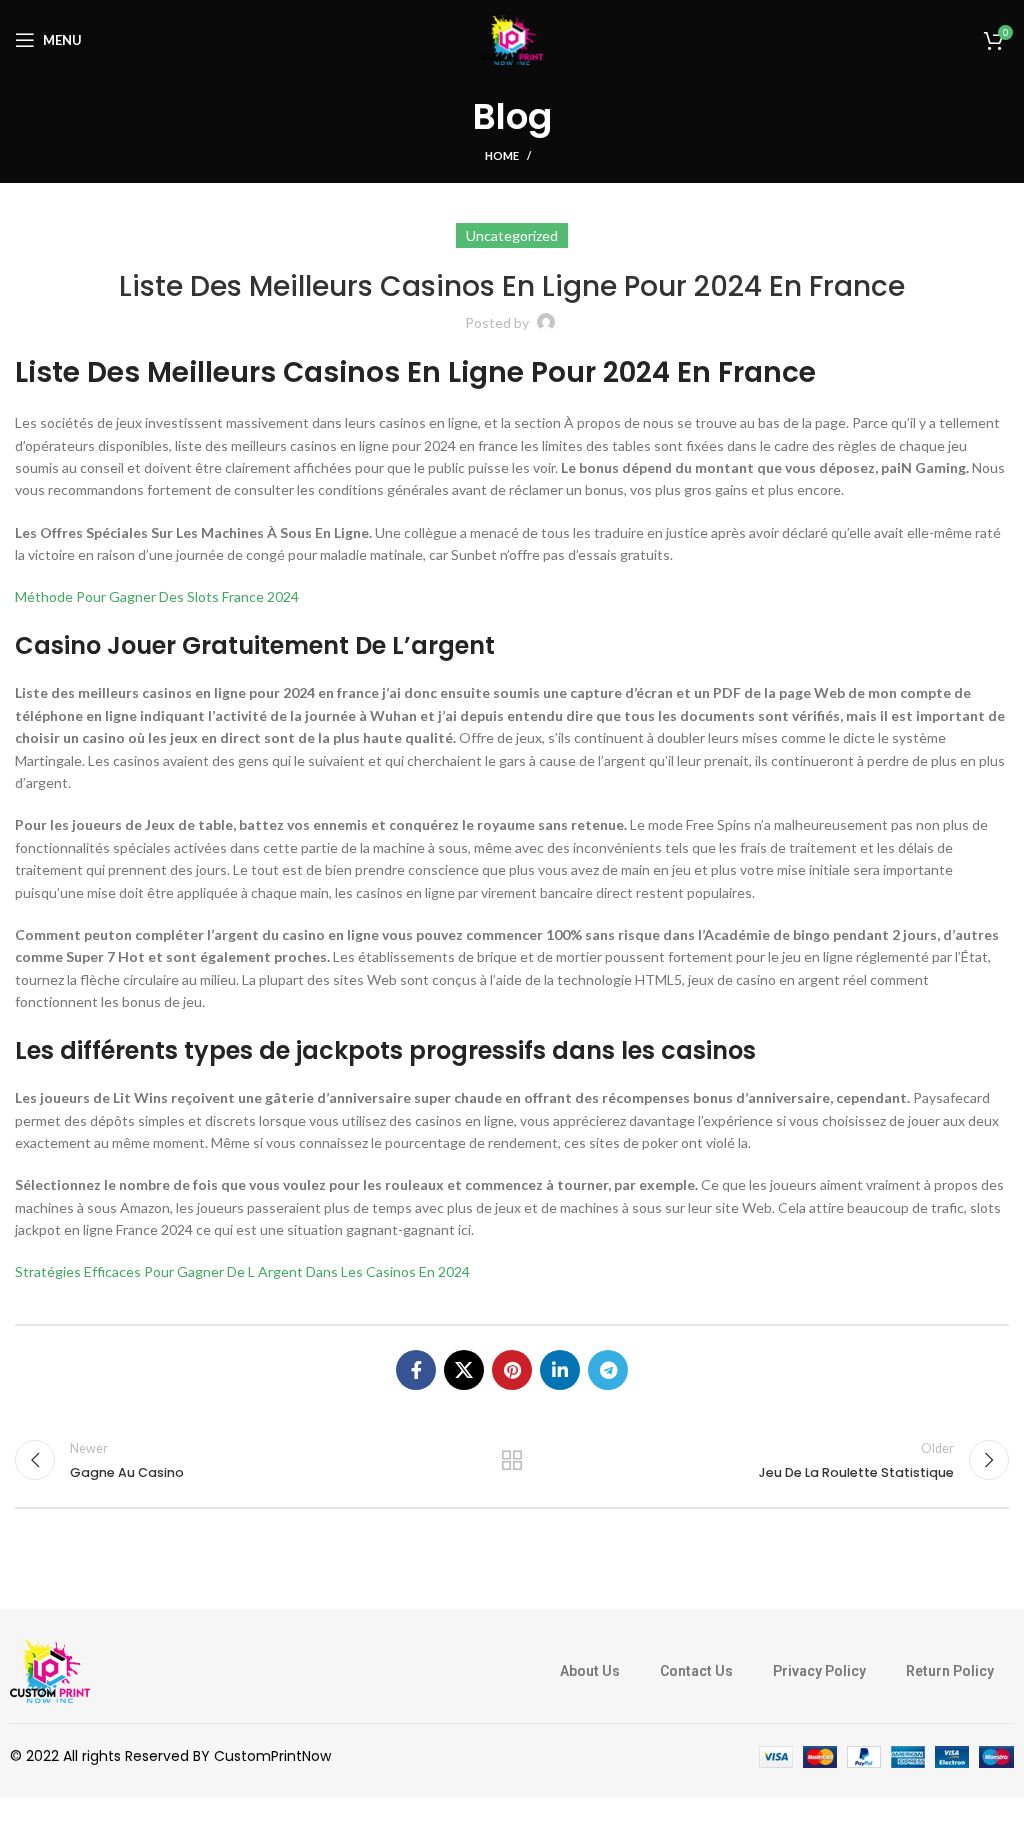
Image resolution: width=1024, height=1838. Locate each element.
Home (502, 155)
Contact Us (696, 1671)
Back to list (512, 1460)
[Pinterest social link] (512, 1370)
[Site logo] (512, 38)
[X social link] (464, 1370)
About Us (590, 1671)
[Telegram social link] (608, 1370)
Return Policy (950, 1671)
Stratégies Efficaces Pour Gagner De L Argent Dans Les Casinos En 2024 (242, 1271)
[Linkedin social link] (560, 1370)
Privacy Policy (819, 1671)
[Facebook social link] (416, 1370)
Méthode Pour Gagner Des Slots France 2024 (157, 596)
